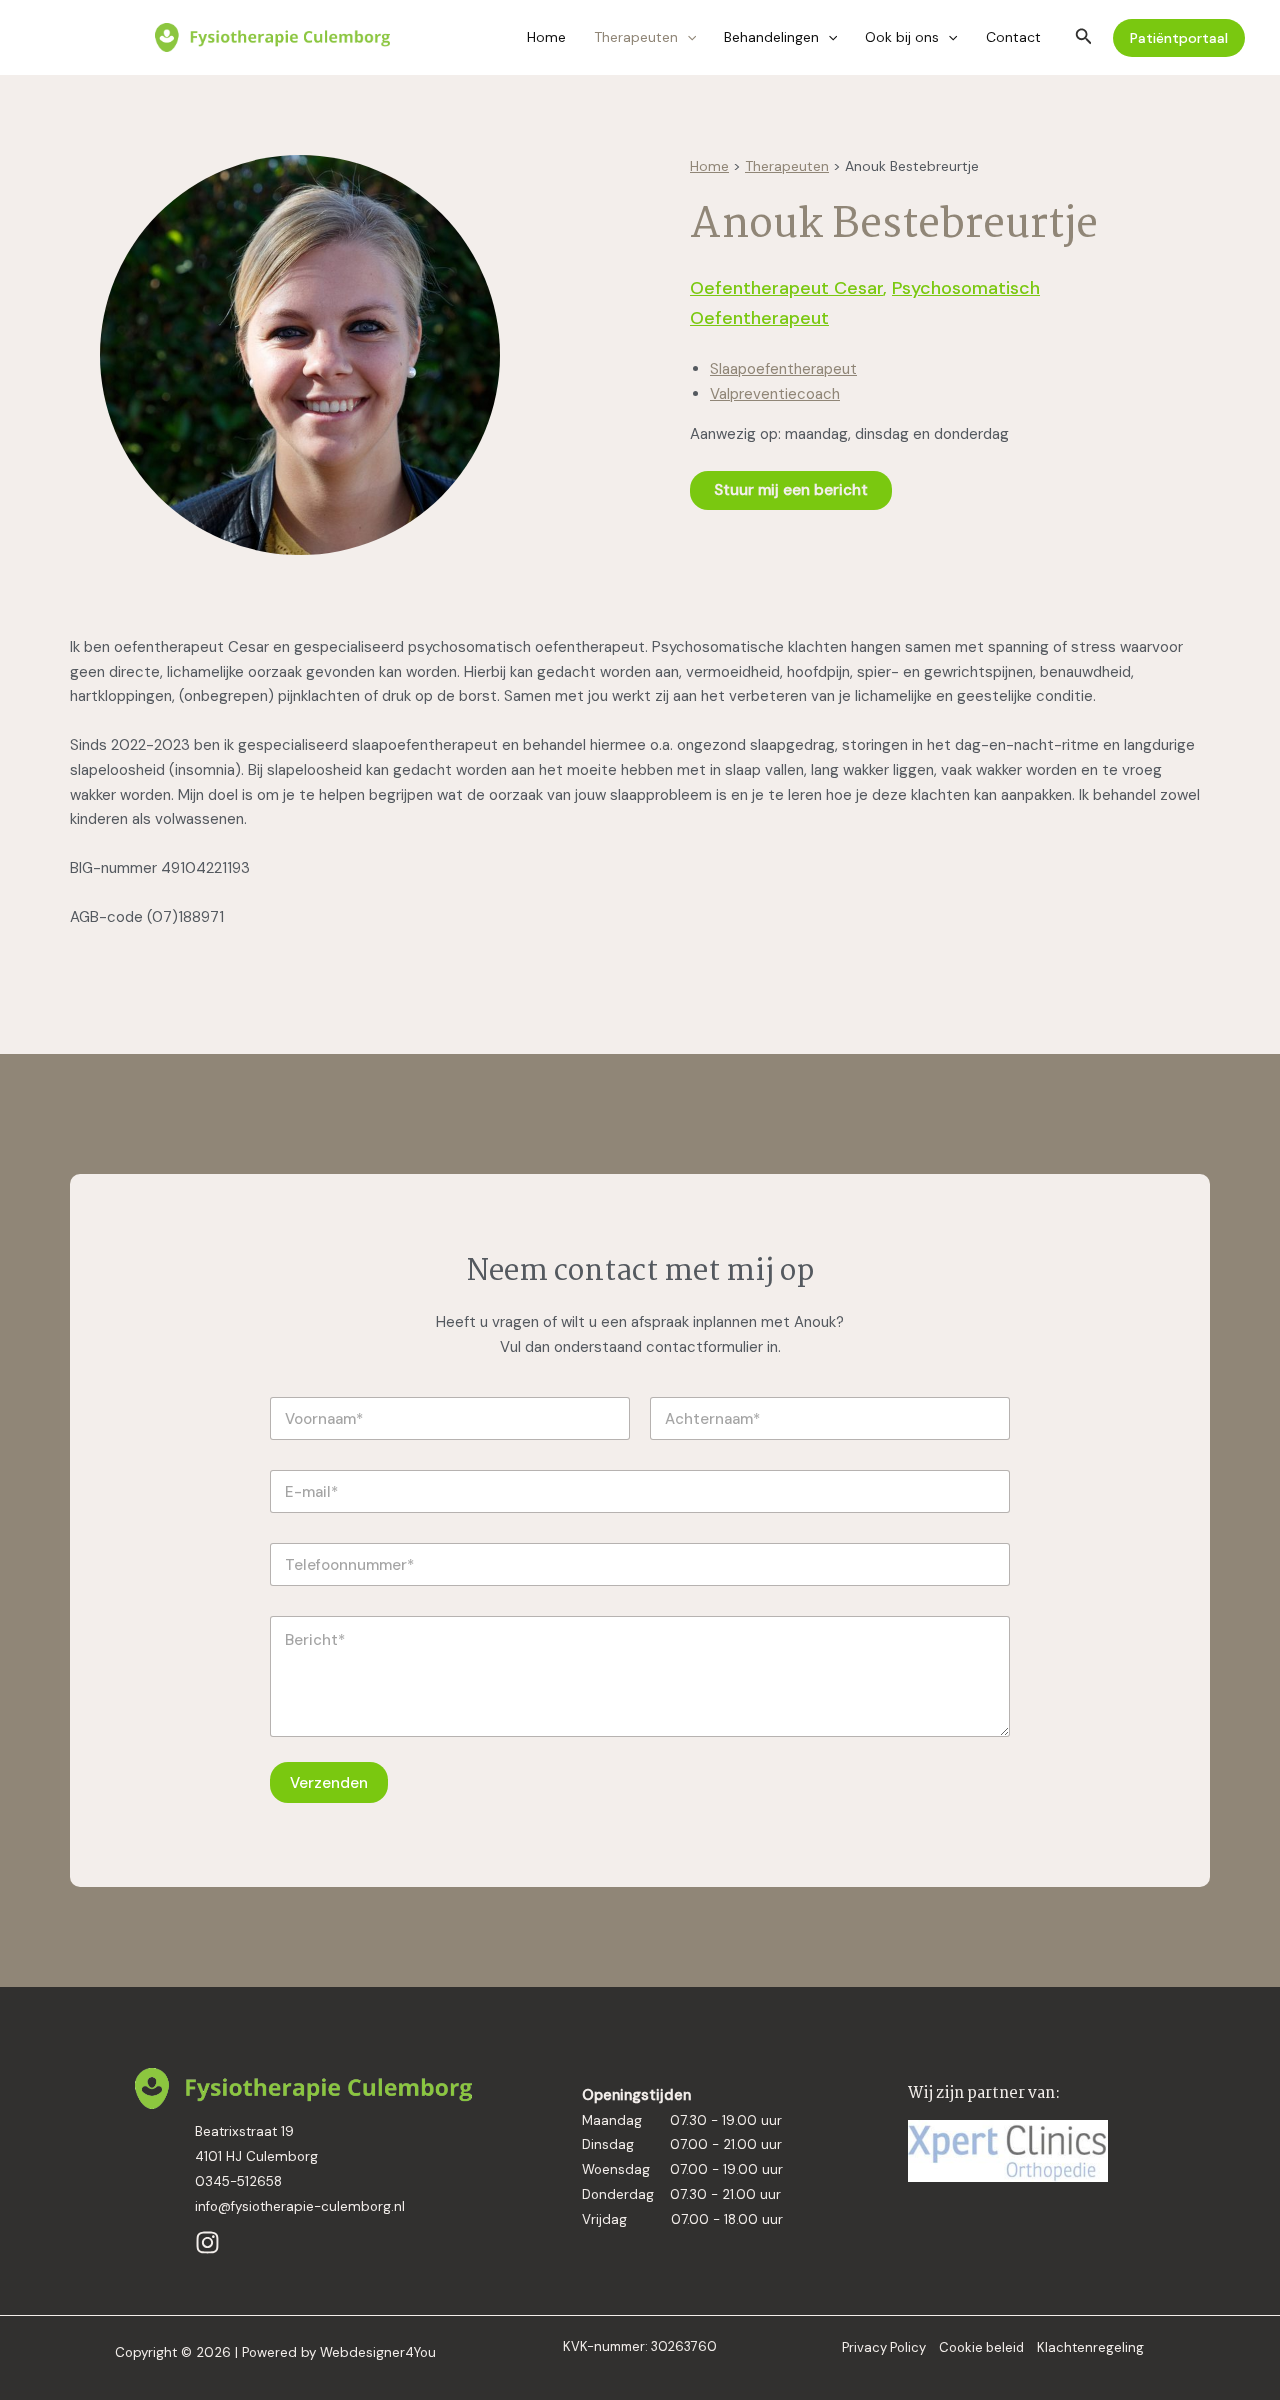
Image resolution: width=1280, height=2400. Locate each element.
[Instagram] (207, 2242)
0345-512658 (238, 2181)
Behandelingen (771, 37)
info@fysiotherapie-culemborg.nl (300, 2206)
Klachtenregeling (1090, 2347)
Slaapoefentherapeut (783, 369)
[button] (687, 37)
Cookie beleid (981, 2347)
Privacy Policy (884, 2347)
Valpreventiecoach (775, 394)
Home (546, 37)
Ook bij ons (902, 37)
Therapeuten (636, 37)
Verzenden (329, 1783)
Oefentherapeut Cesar (786, 288)
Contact (1013, 37)
